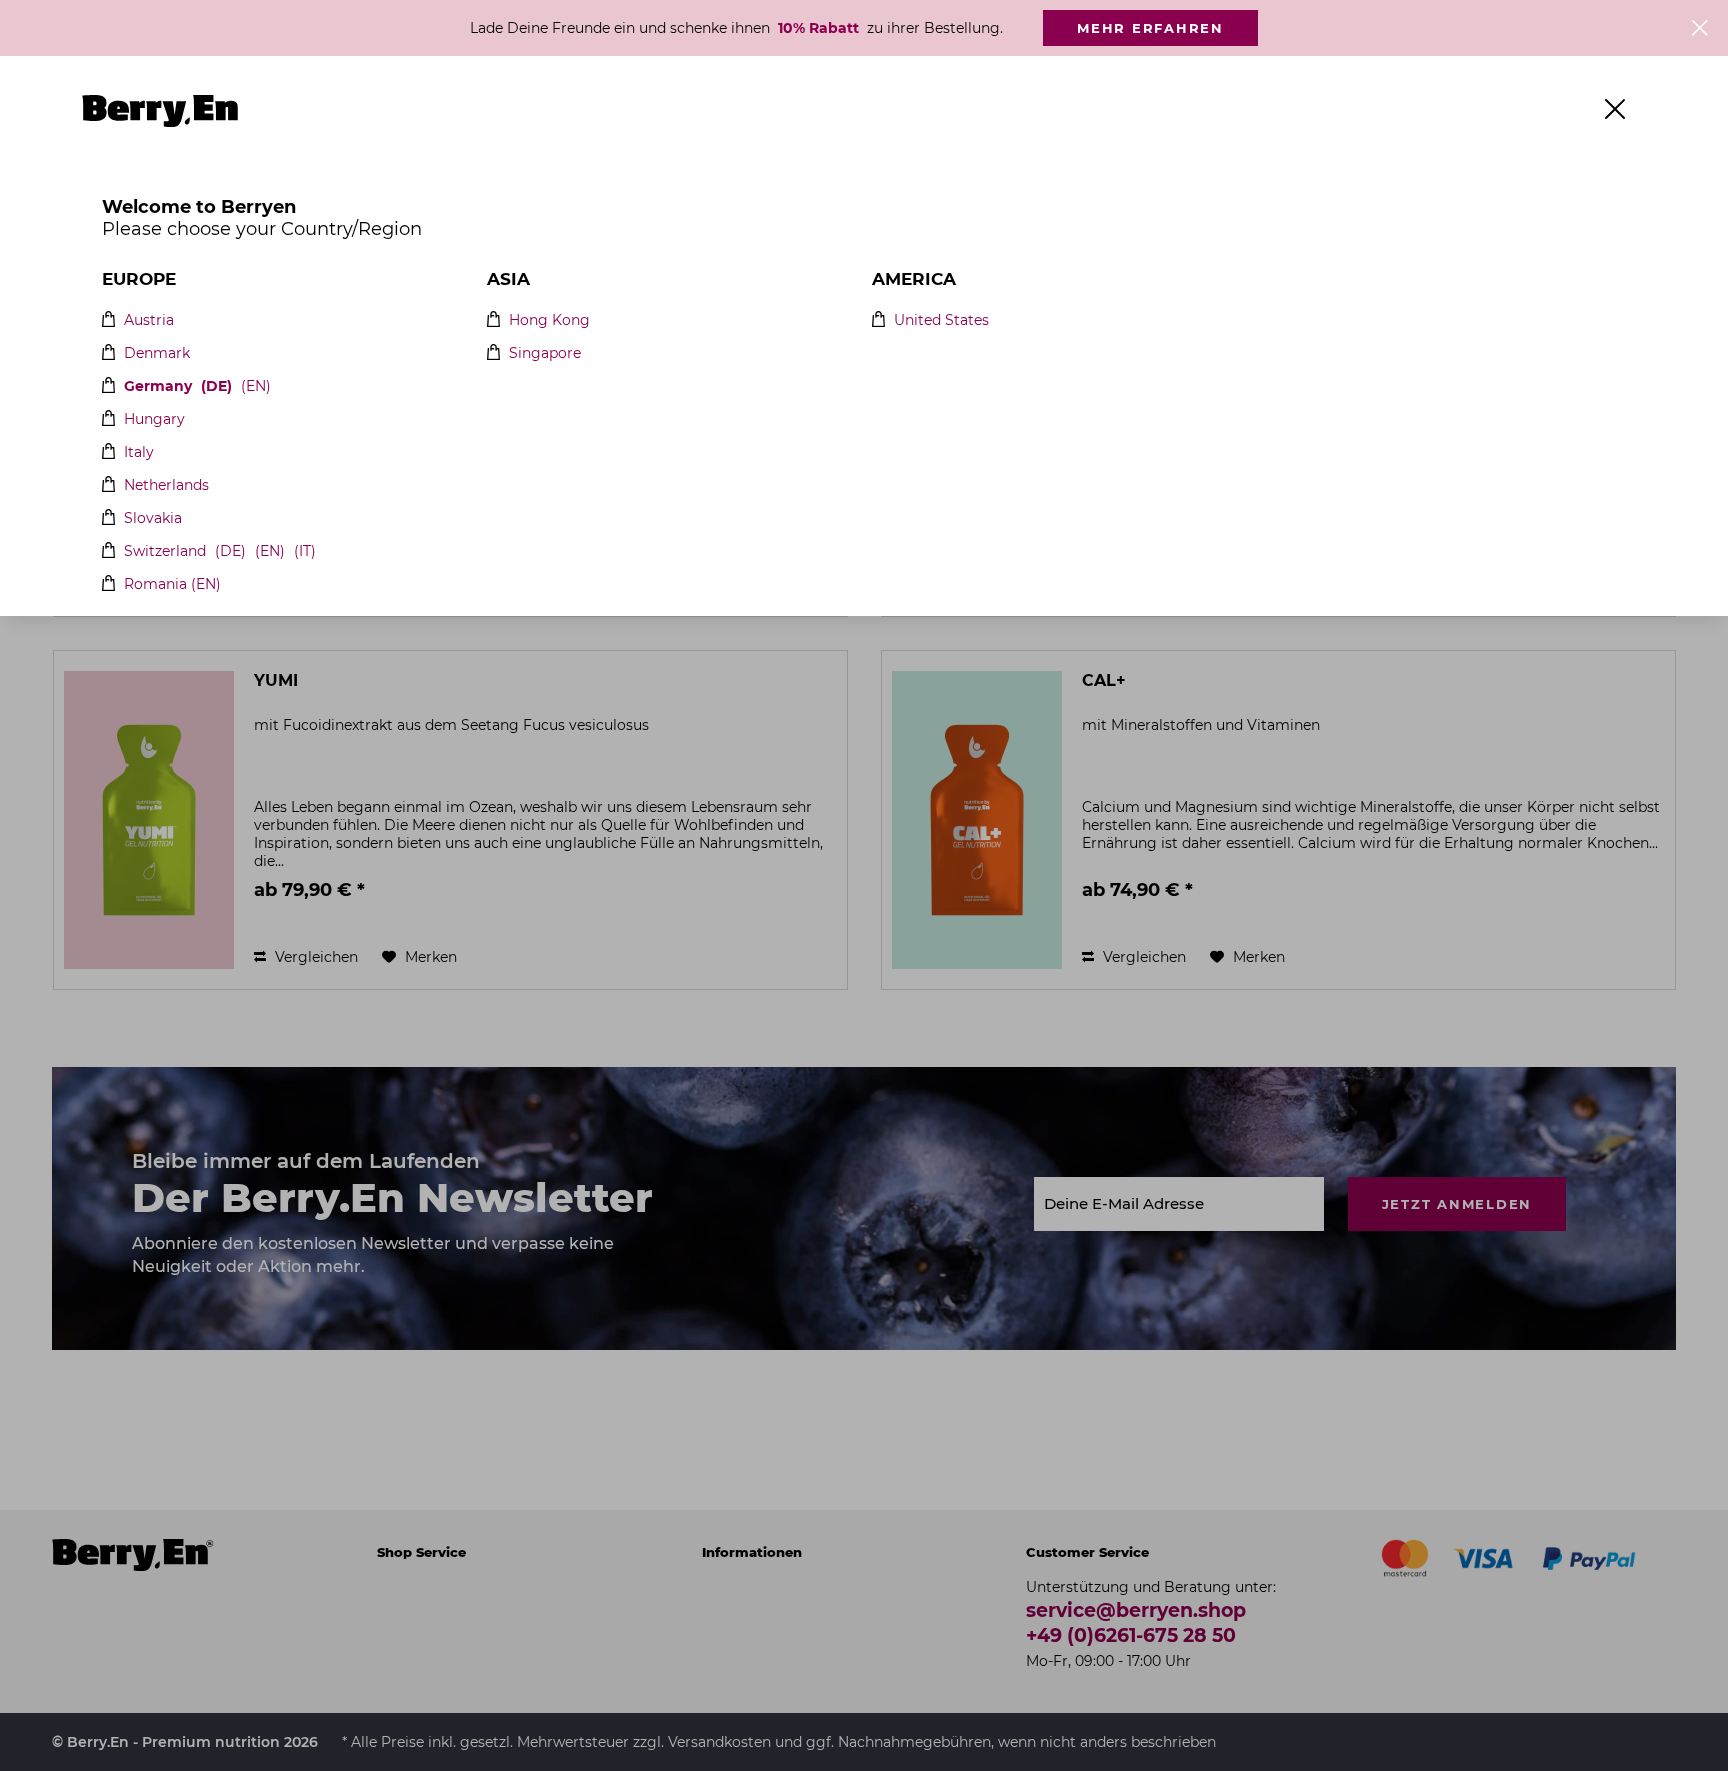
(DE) (216, 386)
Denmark (157, 353)
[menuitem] (363, 111)
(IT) (305, 551)
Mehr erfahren (1150, 28)
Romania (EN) (172, 584)
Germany (158, 386)
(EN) (256, 386)
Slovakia (153, 518)
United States (941, 320)
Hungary (154, 419)
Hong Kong (549, 320)
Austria (149, 320)
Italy (139, 452)
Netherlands (166, 485)
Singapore (545, 353)
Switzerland (165, 551)
